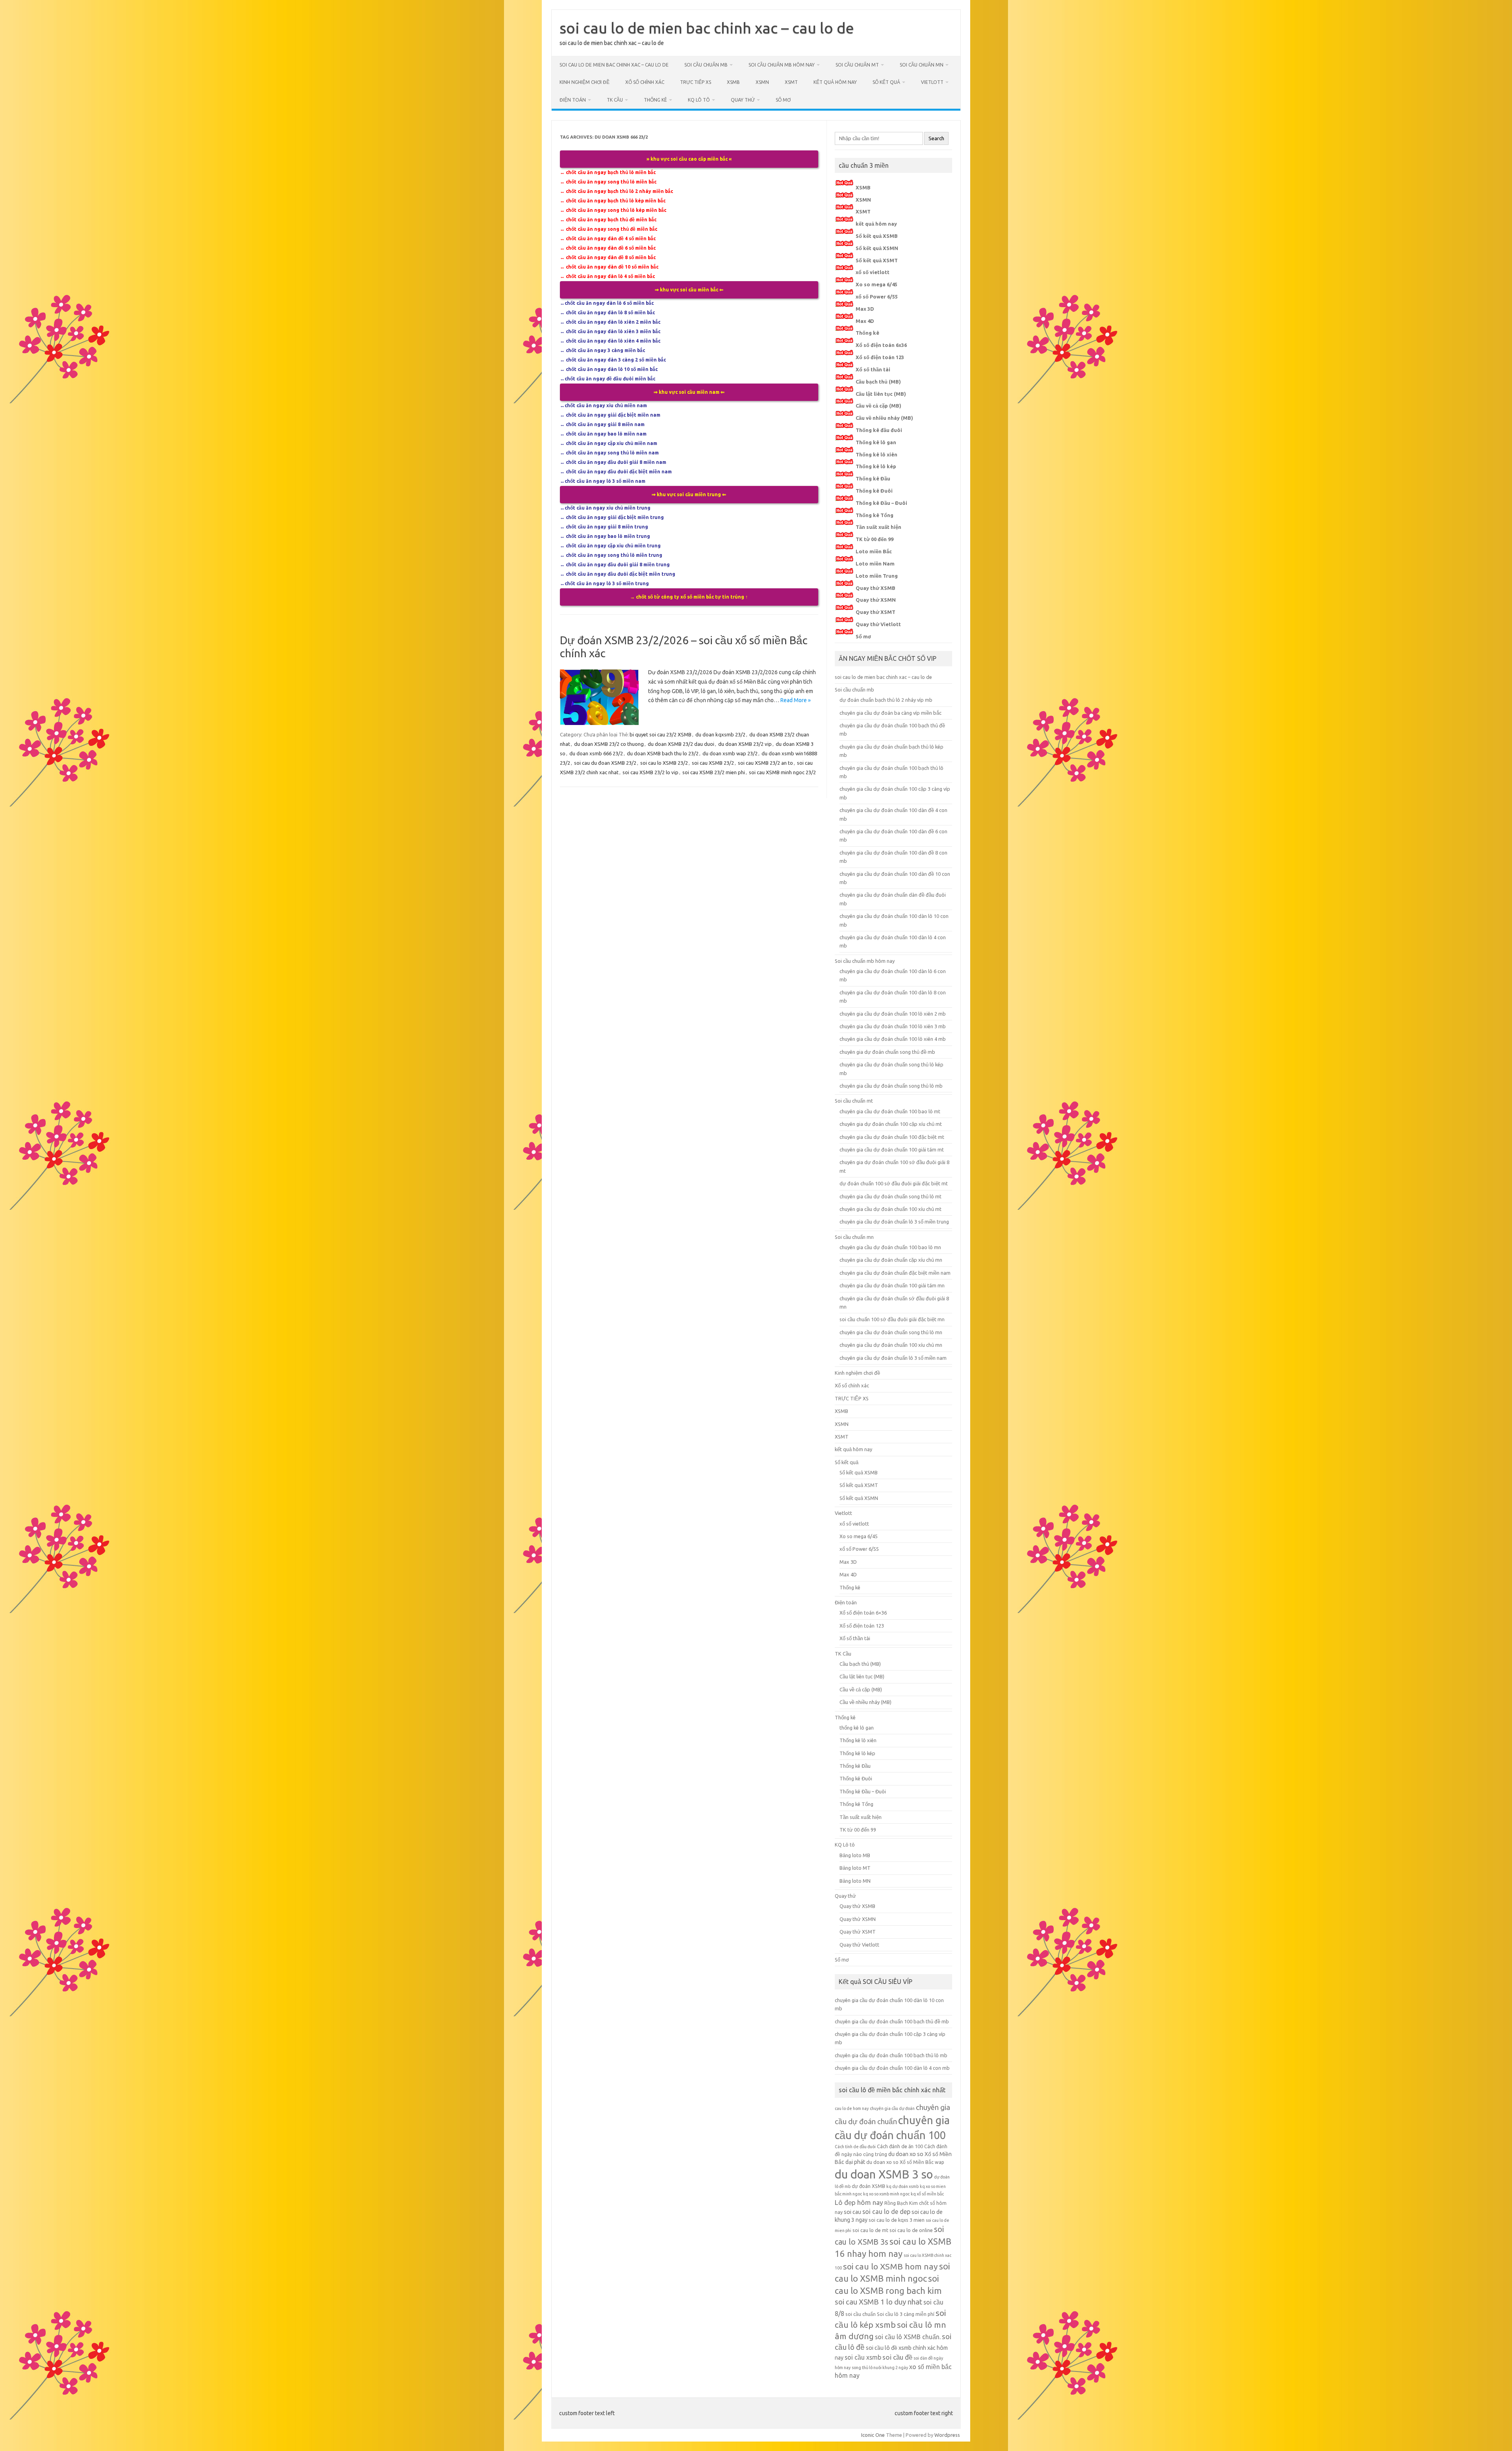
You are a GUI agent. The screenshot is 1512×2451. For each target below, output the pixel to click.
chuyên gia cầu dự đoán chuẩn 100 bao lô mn (890, 1247)
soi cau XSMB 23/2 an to (765, 763)
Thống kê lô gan (876, 442)
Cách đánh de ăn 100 (900, 2146)
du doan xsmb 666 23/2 (596, 753)
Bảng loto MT (855, 1868)
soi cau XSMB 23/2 (713, 763)
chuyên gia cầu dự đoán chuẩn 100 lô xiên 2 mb (893, 1014)
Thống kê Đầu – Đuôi (881, 503)
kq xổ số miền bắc (927, 2194)
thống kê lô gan (857, 1728)
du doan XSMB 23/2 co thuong (609, 744)
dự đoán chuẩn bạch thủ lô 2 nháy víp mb (886, 700)
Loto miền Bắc (874, 551)
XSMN (762, 82)
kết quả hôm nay (835, 82)
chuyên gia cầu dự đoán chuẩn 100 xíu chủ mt (890, 1209)
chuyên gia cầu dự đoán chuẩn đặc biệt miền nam (895, 1273)
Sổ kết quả (886, 82)
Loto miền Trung (877, 576)
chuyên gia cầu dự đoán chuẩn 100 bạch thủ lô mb (891, 2055)
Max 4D (865, 321)
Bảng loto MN (855, 1881)
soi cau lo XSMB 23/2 (664, 763)
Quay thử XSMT (876, 612)
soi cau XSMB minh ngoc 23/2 (782, 772)
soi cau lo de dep (886, 2212)
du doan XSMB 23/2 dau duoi (681, 744)
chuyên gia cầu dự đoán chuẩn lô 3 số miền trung (894, 1222)
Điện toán (573, 100)
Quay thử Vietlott (878, 624)
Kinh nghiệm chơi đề (585, 82)
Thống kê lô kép (876, 466)
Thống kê (655, 100)
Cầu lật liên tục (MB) (881, 394)
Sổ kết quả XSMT (877, 260)
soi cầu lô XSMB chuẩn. (908, 2337)
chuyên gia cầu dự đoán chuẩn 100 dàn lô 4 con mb (892, 2068)
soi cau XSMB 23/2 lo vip (650, 772)
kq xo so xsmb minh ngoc (886, 2194)
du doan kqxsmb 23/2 (720, 734)
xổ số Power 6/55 (877, 297)
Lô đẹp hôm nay (859, 2202)
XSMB (733, 82)
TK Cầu (615, 100)
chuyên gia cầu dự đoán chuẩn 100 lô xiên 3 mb (893, 1026)
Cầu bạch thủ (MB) (878, 382)
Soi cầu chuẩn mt (857, 65)
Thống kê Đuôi (874, 491)
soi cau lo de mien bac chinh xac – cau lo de (707, 28)
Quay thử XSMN (876, 600)
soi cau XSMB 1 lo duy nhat (878, 2302)
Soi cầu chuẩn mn (922, 65)
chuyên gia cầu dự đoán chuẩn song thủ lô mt (890, 1196)
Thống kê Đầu (873, 478)
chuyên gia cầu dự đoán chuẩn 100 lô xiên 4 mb (893, 1039)
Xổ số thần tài (873, 369)
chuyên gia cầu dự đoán (892, 2108)
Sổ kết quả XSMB (877, 236)
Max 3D (865, 309)
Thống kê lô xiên (876, 454)
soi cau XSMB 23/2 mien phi (714, 772)
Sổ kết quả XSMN (877, 248)
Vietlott (932, 82)
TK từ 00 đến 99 (875, 539)
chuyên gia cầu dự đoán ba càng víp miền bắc (890, 713)
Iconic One (873, 2435)
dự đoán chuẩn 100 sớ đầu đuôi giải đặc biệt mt (894, 1183)
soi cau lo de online (911, 2230)
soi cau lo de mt (870, 2230)
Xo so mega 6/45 (876, 284)
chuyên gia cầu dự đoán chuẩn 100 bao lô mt (890, 1111)
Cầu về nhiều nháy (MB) (884, 418)
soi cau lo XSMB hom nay (890, 2266)
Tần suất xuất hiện (878, 527)
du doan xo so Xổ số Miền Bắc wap (905, 2162)
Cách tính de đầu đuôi (855, 2147)
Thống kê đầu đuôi (879, 430)
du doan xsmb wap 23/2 (730, 753)
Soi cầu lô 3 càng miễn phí (906, 2314)
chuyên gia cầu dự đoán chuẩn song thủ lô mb (891, 1086)
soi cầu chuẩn (861, 2314)
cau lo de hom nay (852, 2108)
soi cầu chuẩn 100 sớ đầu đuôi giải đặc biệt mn (892, 1319)
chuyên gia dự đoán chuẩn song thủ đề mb (887, 1052)
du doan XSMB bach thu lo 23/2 (663, 753)
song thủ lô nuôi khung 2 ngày (880, 2368)
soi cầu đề (897, 2357)
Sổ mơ (783, 100)
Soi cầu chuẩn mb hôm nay (782, 65)
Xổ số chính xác (645, 82)
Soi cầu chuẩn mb (706, 65)
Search (936, 138)
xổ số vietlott (873, 272)
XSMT (791, 82)
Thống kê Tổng (875, 515)
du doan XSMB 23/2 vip (745, 744)
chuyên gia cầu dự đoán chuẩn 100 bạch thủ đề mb (892, 2021)
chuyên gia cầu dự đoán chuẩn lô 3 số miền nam (893, 1358)
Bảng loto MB (855, 1855)
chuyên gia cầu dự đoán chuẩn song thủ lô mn (891, 1332)
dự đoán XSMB (868, 2186)
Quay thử (743, 100)
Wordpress (947, 2435)
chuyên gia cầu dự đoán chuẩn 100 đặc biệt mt (892, 1137)
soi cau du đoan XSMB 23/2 (605, 763)
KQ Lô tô (699, 100)
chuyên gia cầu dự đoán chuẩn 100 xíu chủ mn (891, 1345)
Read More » (796, 700)
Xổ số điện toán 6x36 (881, 345)
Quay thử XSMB (876, 588)
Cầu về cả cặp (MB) (878, 406)
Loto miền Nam (875, 564)
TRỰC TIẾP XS (696, 82)
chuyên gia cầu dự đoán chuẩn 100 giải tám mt (892, 1149)
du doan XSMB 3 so (884, 2174)
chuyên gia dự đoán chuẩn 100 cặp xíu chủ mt (891, 1124)
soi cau (852, 2212)
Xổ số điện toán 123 (880, 357)
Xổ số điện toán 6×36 (863, 1613)
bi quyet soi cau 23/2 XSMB (661, 734)
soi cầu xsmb (863, 2357)
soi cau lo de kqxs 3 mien (897, 2220)
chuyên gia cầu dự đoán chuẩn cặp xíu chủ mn (891, 1260)
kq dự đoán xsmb (902, 2186)
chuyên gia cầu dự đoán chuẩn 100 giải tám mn (892, 1285)
